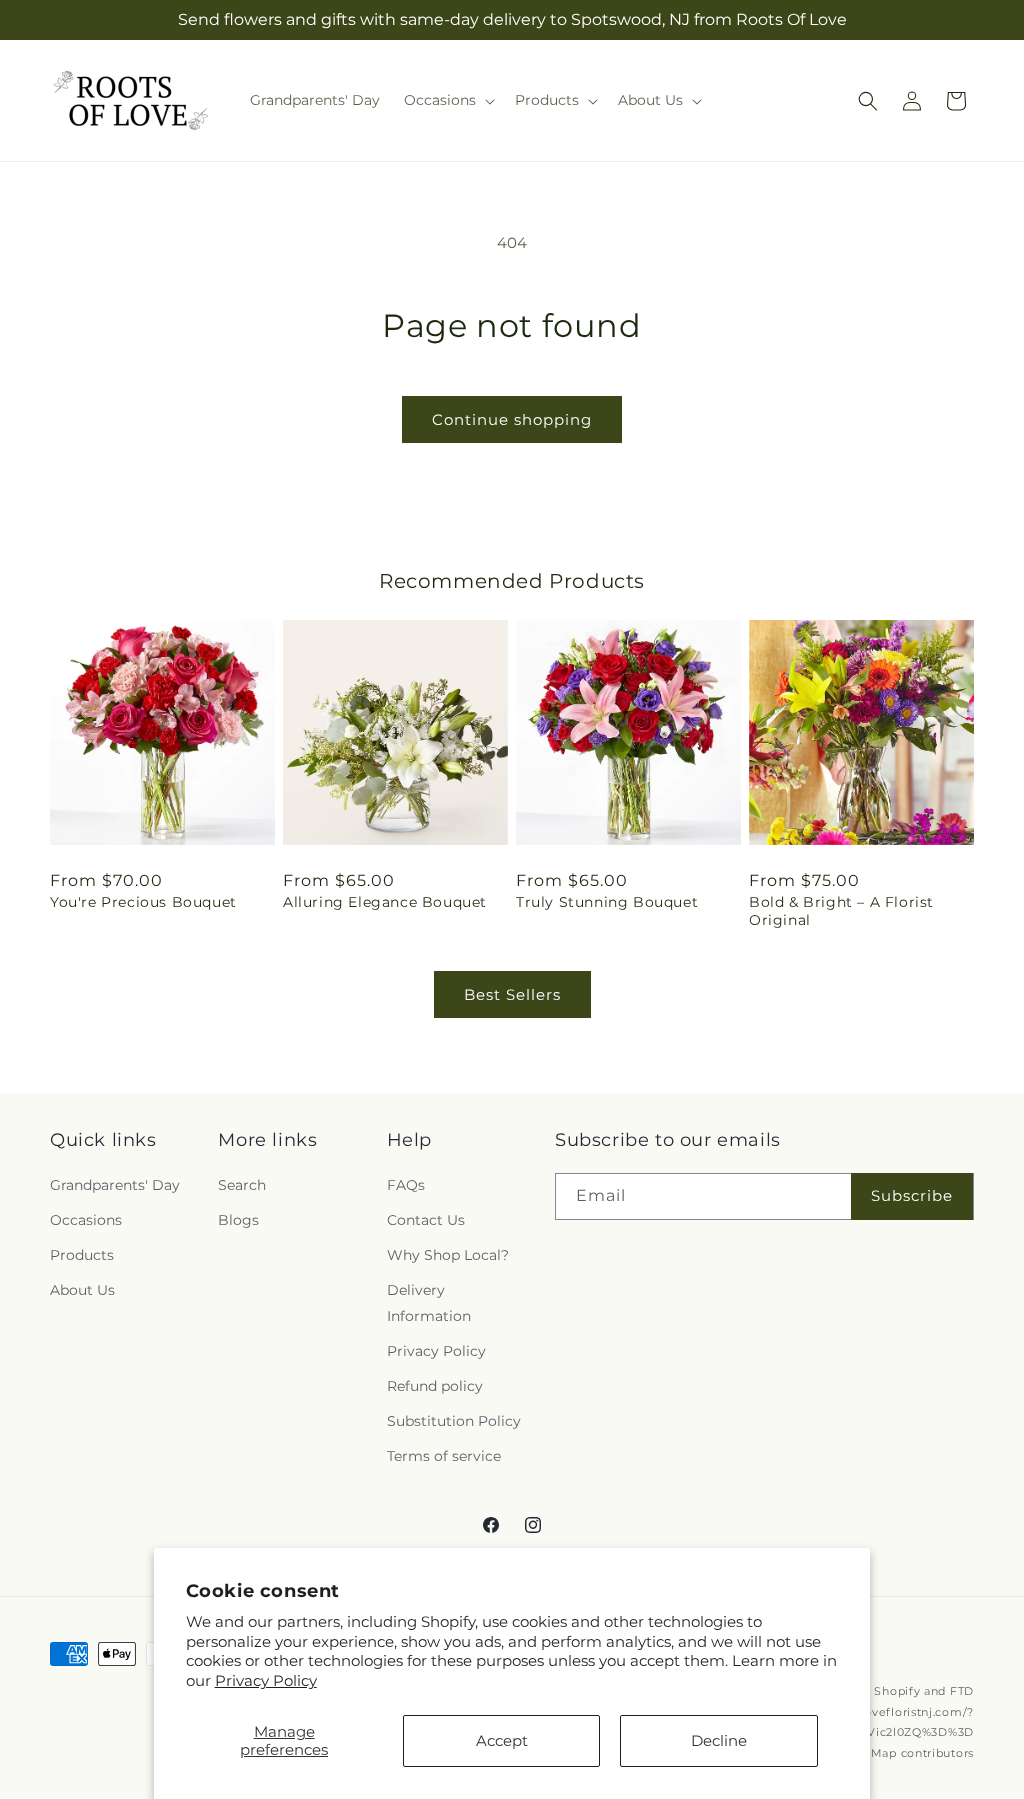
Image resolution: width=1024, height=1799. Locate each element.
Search (242, 1185)
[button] (447, 100)
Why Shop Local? (448, 1255)
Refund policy (435, 1386)
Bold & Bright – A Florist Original (841, 911)
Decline (719, 1740)
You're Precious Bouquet (143, 902)
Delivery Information (429, 1302)
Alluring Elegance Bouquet (385, 902)
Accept (502, 1740)
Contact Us (426, 1220)
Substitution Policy (454, 1421)
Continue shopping (512, 419)
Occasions (86, 1220)
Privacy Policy (266, 1680)
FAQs (406, 1185)
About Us (82, 1290)
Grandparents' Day (115, 1185)
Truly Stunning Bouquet (607, 902)
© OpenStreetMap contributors (880, 1753)
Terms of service (444, 1456)
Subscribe (912, 1195)
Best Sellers (512, 994)
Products (82, 1255)
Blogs (238, 1220)
